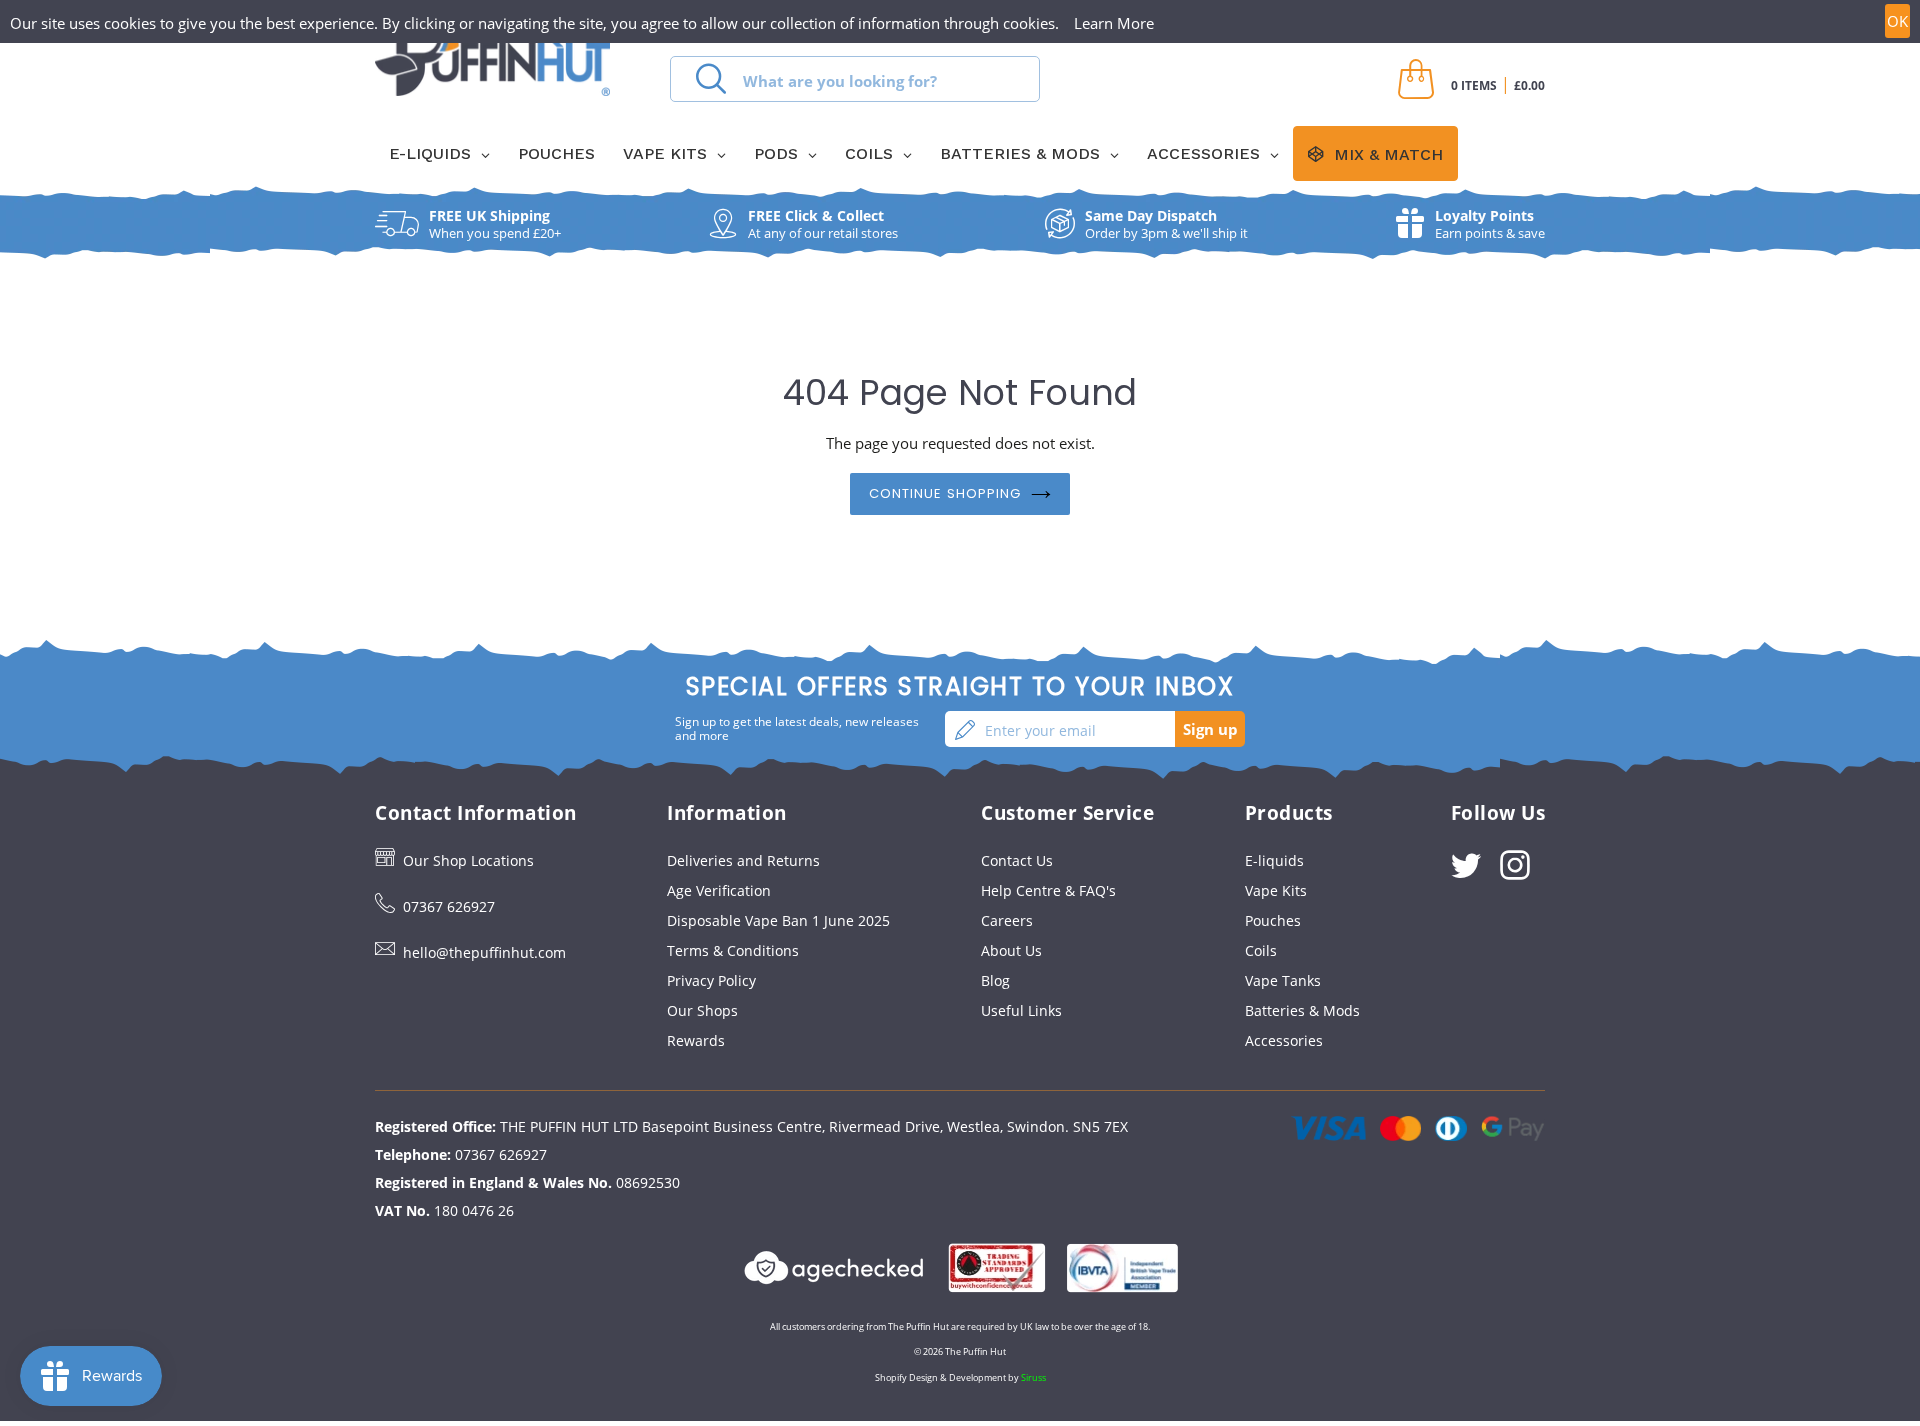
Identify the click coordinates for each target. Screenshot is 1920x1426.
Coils (1261, 950)
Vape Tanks (1283, 980)
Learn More (1114, 23)
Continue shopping (945, 493)
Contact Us (1017, 860)
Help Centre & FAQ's (1048, 890)
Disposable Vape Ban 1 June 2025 (778, 920)
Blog (995, 980)
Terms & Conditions (733, 950)
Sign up (1210, 729)
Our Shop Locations (468, 860)
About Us (1011, 950)
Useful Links (1021, 1010)
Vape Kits (1276, 890)
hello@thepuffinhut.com (484, 952)
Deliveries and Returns (743, 860)
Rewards (696, 1040)
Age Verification (719, 890)
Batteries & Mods (1302, 1010)
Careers (1007, 920)
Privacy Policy (711, 980)
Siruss (1033, 1377)
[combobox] (855, 79)
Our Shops (702, 1010)
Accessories (1284, 1040)
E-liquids (1274, 860)
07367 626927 (449, 906)
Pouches (1273, 920)
